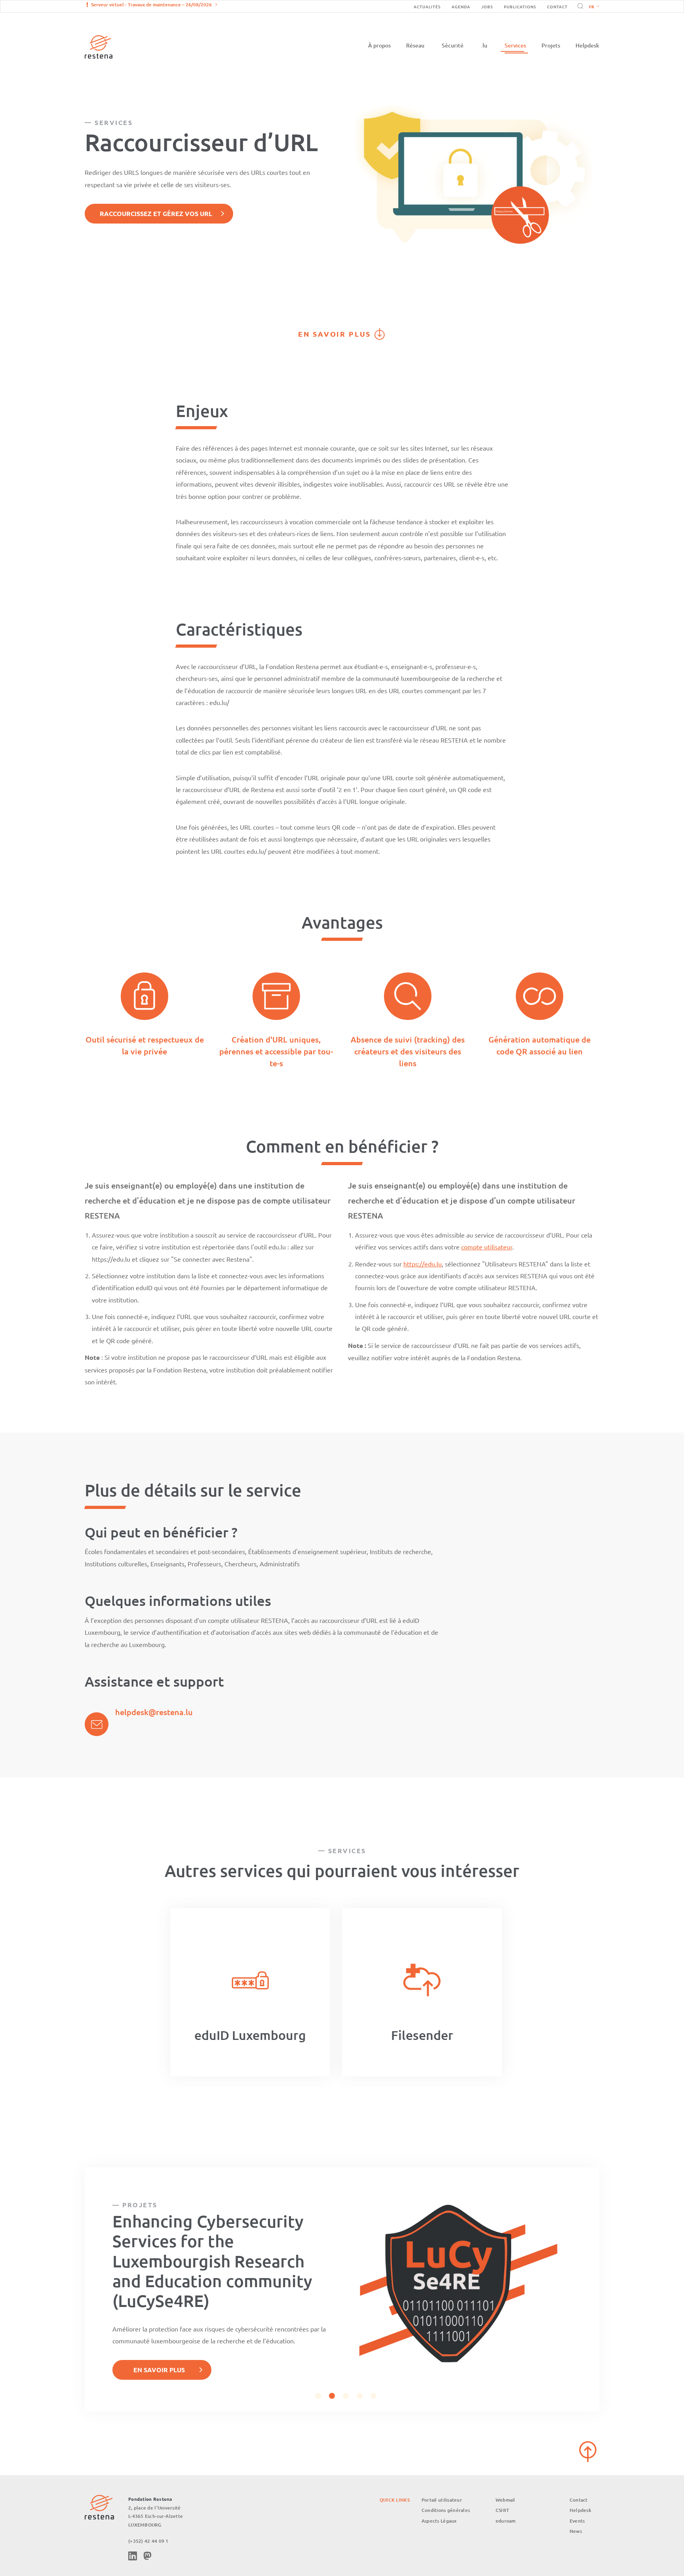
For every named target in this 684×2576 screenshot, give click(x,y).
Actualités (427, 7)
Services (515, 45)
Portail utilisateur (442, 2500)
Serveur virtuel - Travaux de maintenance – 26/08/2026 (151, 5)
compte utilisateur (487, 1247)
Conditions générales (446, 2510)
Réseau (415, 45)
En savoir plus (335, 334)
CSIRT (502, 2510)
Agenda (461, 7)
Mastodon (147, 2556)
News (576, 2531)
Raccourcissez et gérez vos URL (156, 213)
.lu (484, 45)
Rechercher (579, 6)
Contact (557, 7)
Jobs (487, 7)
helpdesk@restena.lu (154, 1712)
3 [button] (346, 2396)
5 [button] (373, 2396)
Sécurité (453, 45)
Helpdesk (587, 45)
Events (577, 2521)
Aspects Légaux (439, 2521)
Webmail (505, 2500)
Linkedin (133, 2556)
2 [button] (332, 2396)
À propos (379, 45)
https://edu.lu (423, 1264)
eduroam (506, 2521)
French (594, 7)
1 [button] (318, 2396)
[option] (250, 1992)
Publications (520, 7)
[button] (592, 6)
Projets (551, 45)
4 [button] (360, 2396)
